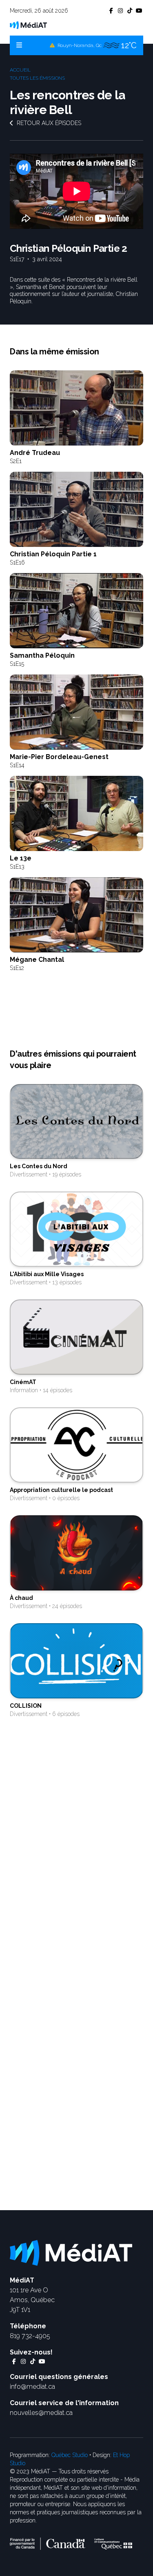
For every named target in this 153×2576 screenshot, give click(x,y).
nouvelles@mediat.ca (41, 2413)
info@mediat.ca (32, 2387)
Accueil (20, 70)
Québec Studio (70, 2455)
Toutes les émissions (37, 78)
